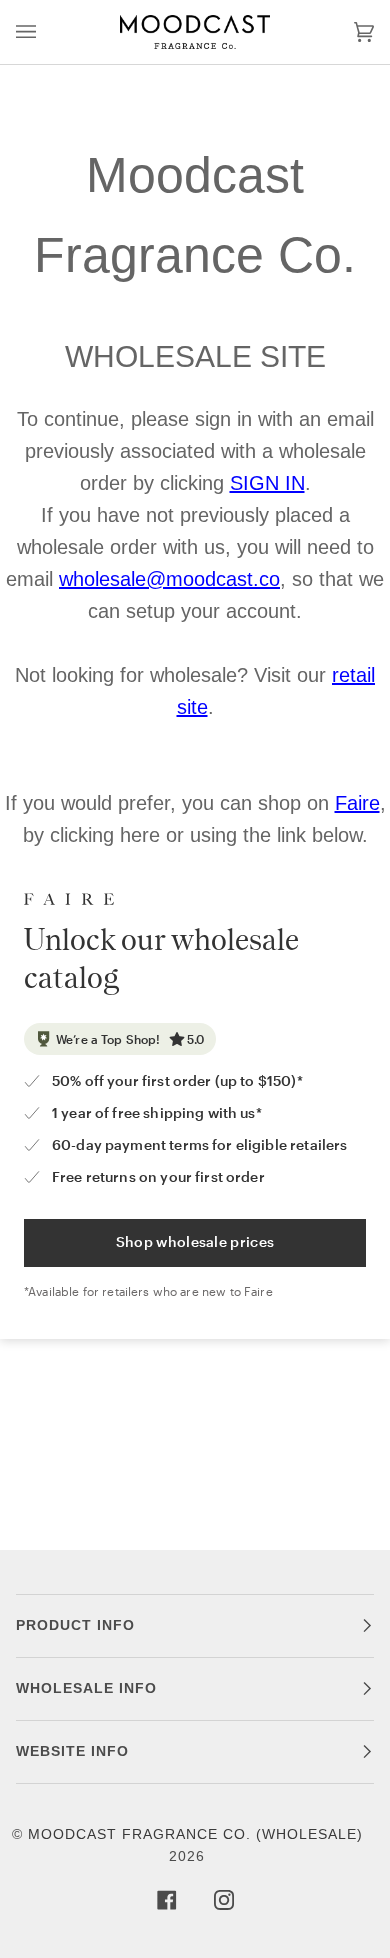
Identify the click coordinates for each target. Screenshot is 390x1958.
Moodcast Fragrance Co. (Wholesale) (195, 1834)
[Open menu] (46, 32)
